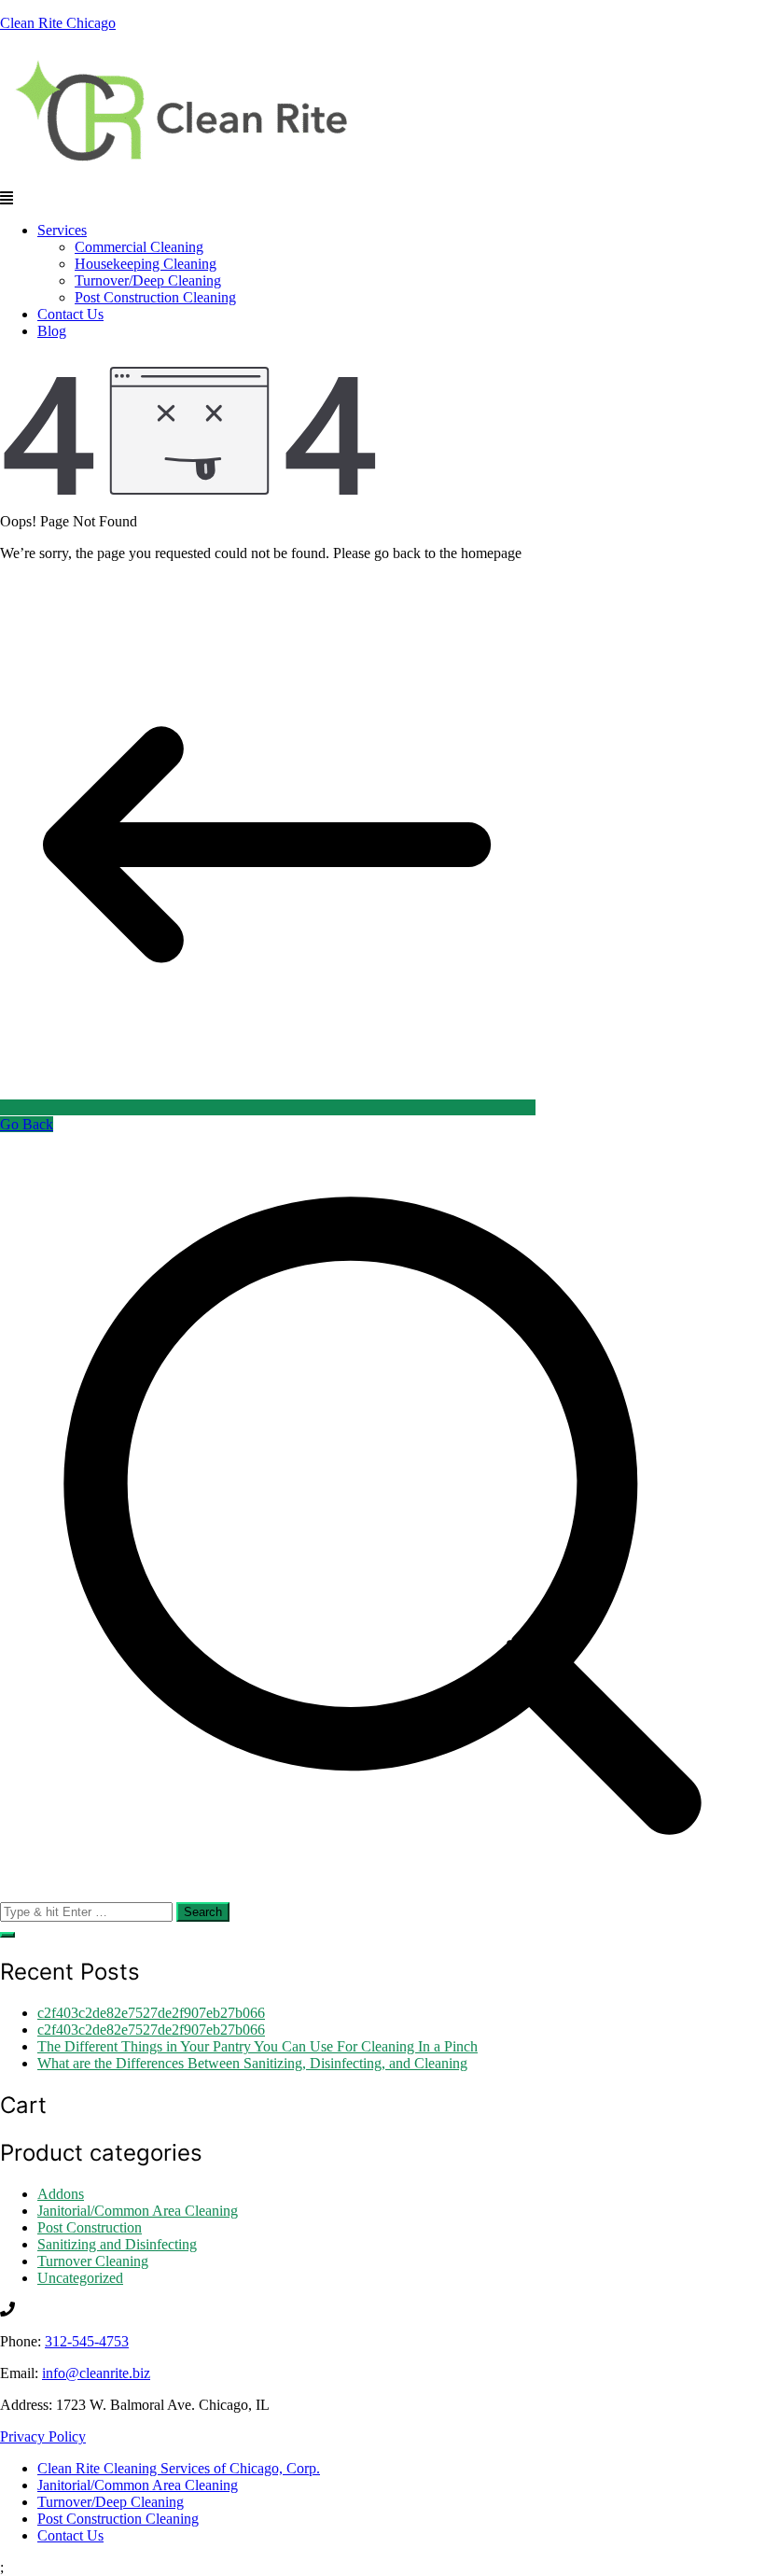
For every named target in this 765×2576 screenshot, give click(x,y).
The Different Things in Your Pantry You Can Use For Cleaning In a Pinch (257, 2046)
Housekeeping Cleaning (146, 264)
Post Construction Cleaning (155, 297)
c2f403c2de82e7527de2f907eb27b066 (151, 2013)
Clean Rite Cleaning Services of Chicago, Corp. (179, 2468)
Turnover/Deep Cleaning (148, 280)
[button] (382, 199)
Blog (52, 331)
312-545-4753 (87, 2341)
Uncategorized (80, 2278)
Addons (61, 2194)
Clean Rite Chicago (58, 23)
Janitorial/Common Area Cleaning (138, 2211)
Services (62, 230)
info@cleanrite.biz (96, 2373)
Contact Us (70, 314)
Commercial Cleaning (139, 247)
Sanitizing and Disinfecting (117, 2244)
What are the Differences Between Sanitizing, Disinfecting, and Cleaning (252, 2063)
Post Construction (90, 2227)
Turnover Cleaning (93, 2261)
